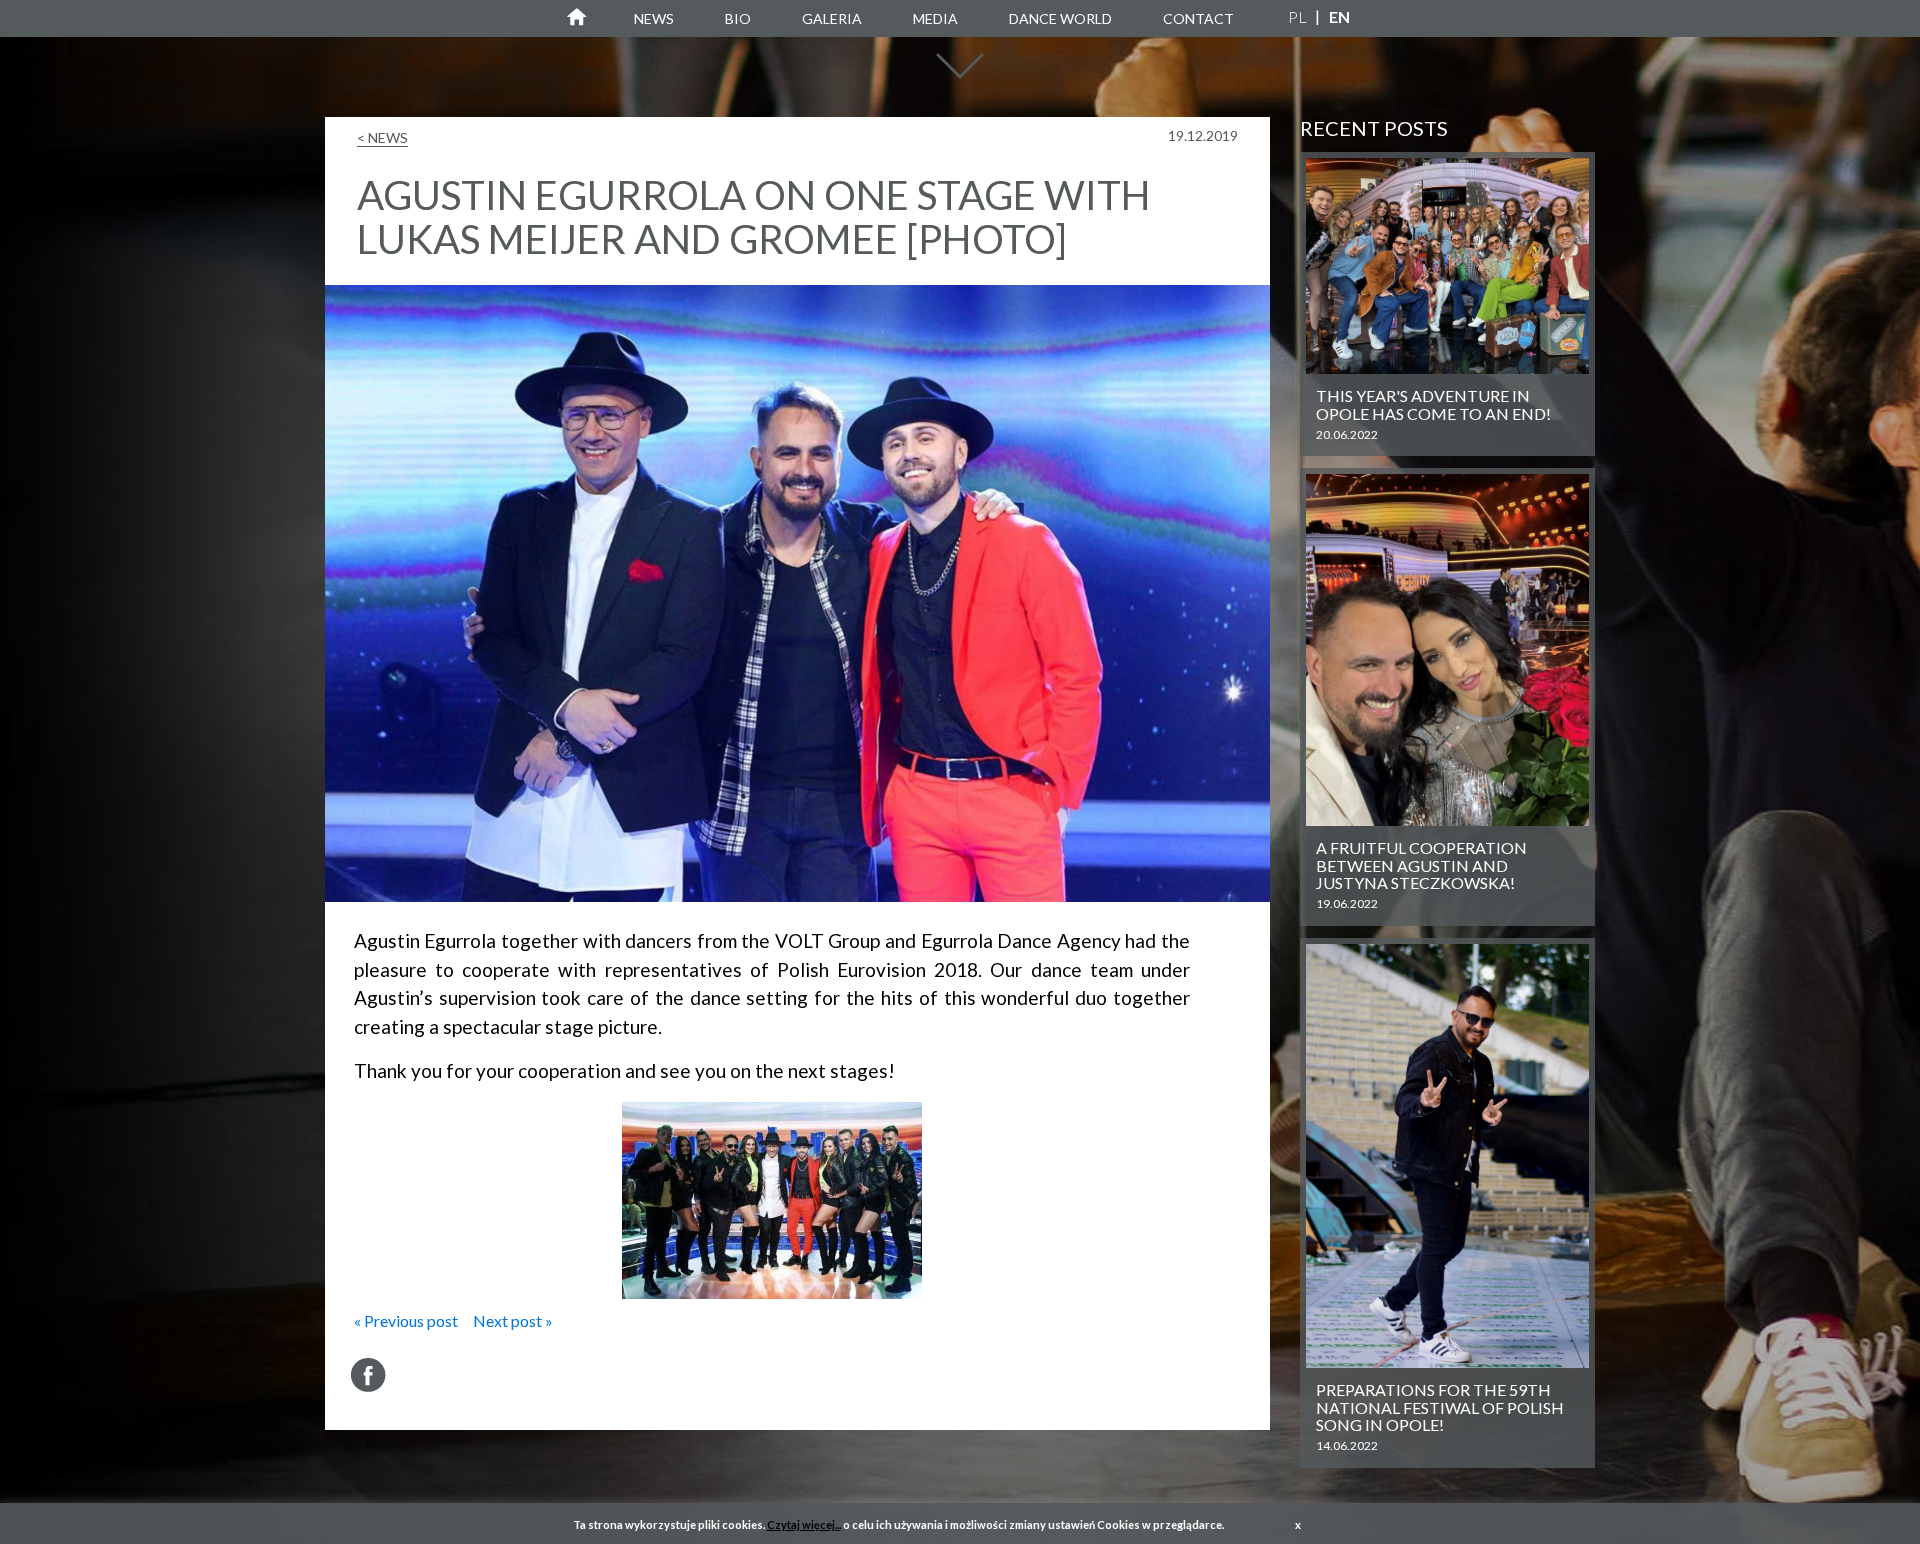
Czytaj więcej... (804, 1524)
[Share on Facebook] (368, 1375)
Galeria (832, 18)
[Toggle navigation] (960, 76)
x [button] (1298, 1524)
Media (935, 18)
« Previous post (406, 1320)
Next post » (513, 1320)
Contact (1198, 18)
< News (382, 137)
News (654, 18)
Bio (738, 18)
